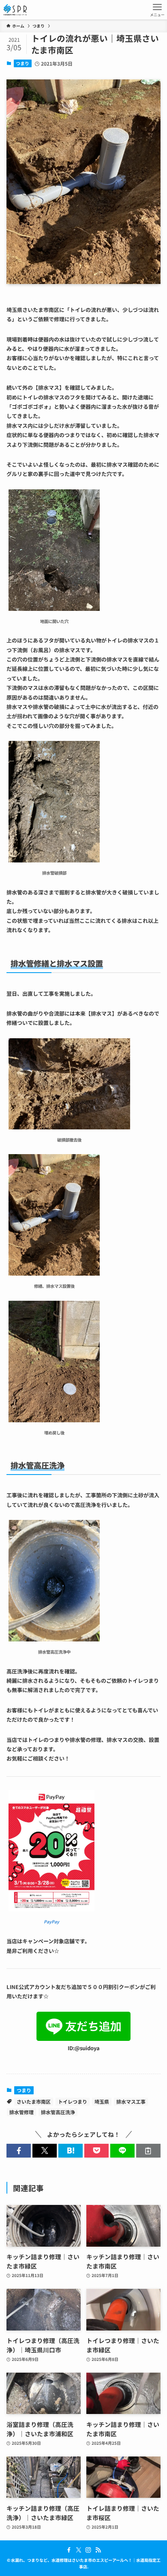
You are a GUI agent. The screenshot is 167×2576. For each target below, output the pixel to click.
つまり (22, 63)
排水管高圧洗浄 (58, 2112)
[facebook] (69, 2550)
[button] (19, 2151)
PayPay (51, 1922)
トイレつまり (73, 2101)
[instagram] (88, 2550)
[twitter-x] (79, 2550)
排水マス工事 (131, 2101)
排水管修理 (21, 2112)
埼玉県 (102, 2101)
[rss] (98, 2550)
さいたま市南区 (34, 2101)
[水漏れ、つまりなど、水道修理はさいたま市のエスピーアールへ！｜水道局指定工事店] (15, 10)
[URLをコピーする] (148, 2151)
